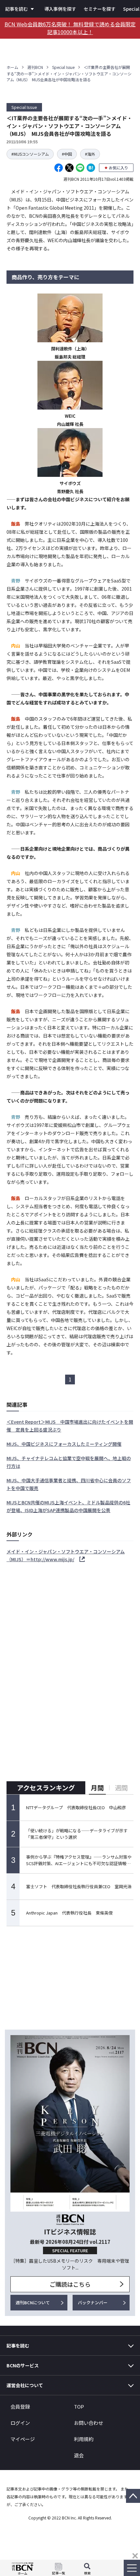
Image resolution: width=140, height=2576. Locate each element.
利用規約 (84, 2439)
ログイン (20, 2423)
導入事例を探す (60, 9)
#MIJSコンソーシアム (30, 154)
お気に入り (119, 168)
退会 (79, 2455)
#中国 (67, 154)
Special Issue (63, 67)
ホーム (12, 67)
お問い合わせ (89, 2423)
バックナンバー (93, 2302)
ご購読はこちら (70, 2284)
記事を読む (17, 9)
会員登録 (20, 2406)
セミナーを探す (100, 9)
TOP (79, 2406)
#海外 (90, 154)
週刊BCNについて (33, 2302)
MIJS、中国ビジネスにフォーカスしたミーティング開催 (64, 1444)
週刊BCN (35, 67)
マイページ (23, 2439)
